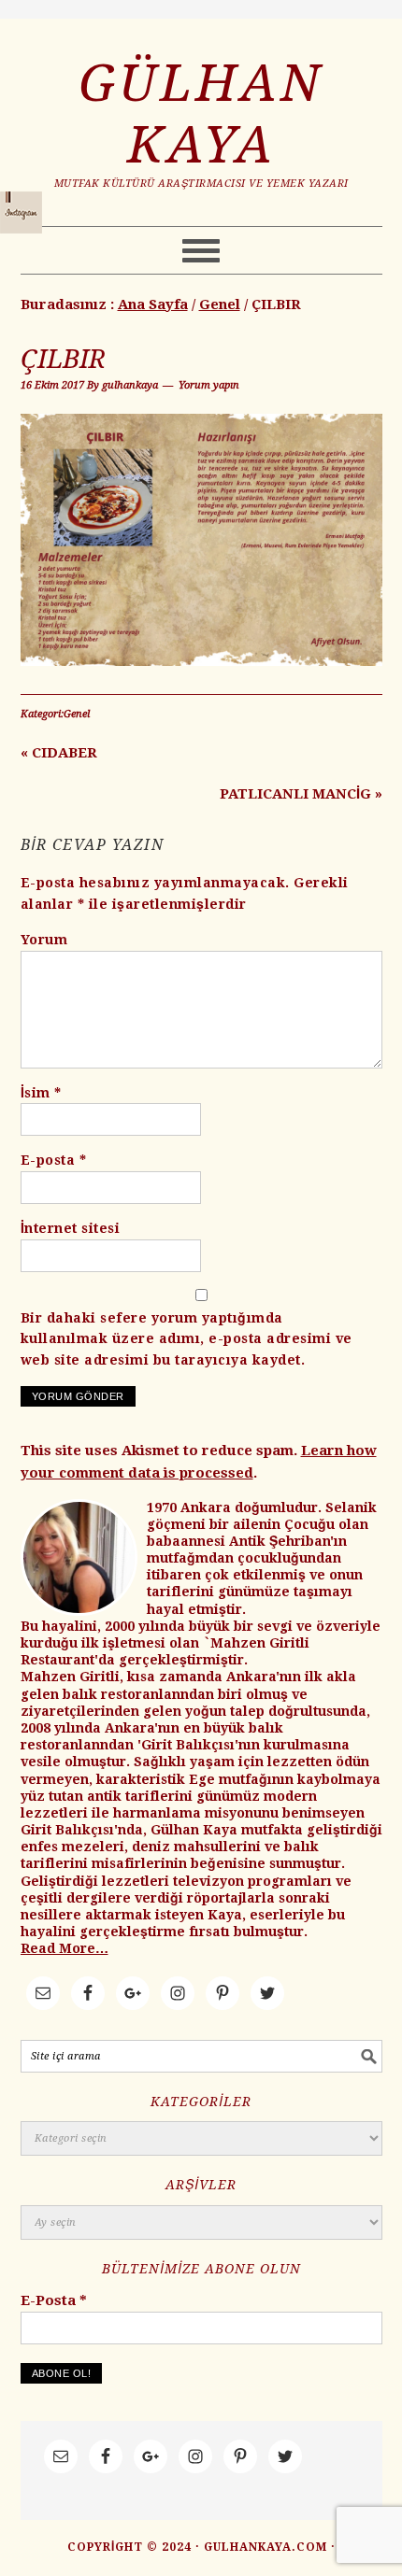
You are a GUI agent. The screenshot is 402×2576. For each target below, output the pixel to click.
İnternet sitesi (71, 1228)
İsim (41, 1093)
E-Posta (54, 2300)
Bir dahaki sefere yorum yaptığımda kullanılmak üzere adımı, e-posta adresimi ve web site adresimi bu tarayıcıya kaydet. (187, 1339)
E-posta (54, 1160)
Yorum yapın (209, 385)
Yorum (44, 940)
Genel (77, 714)
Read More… (65, 1948)
